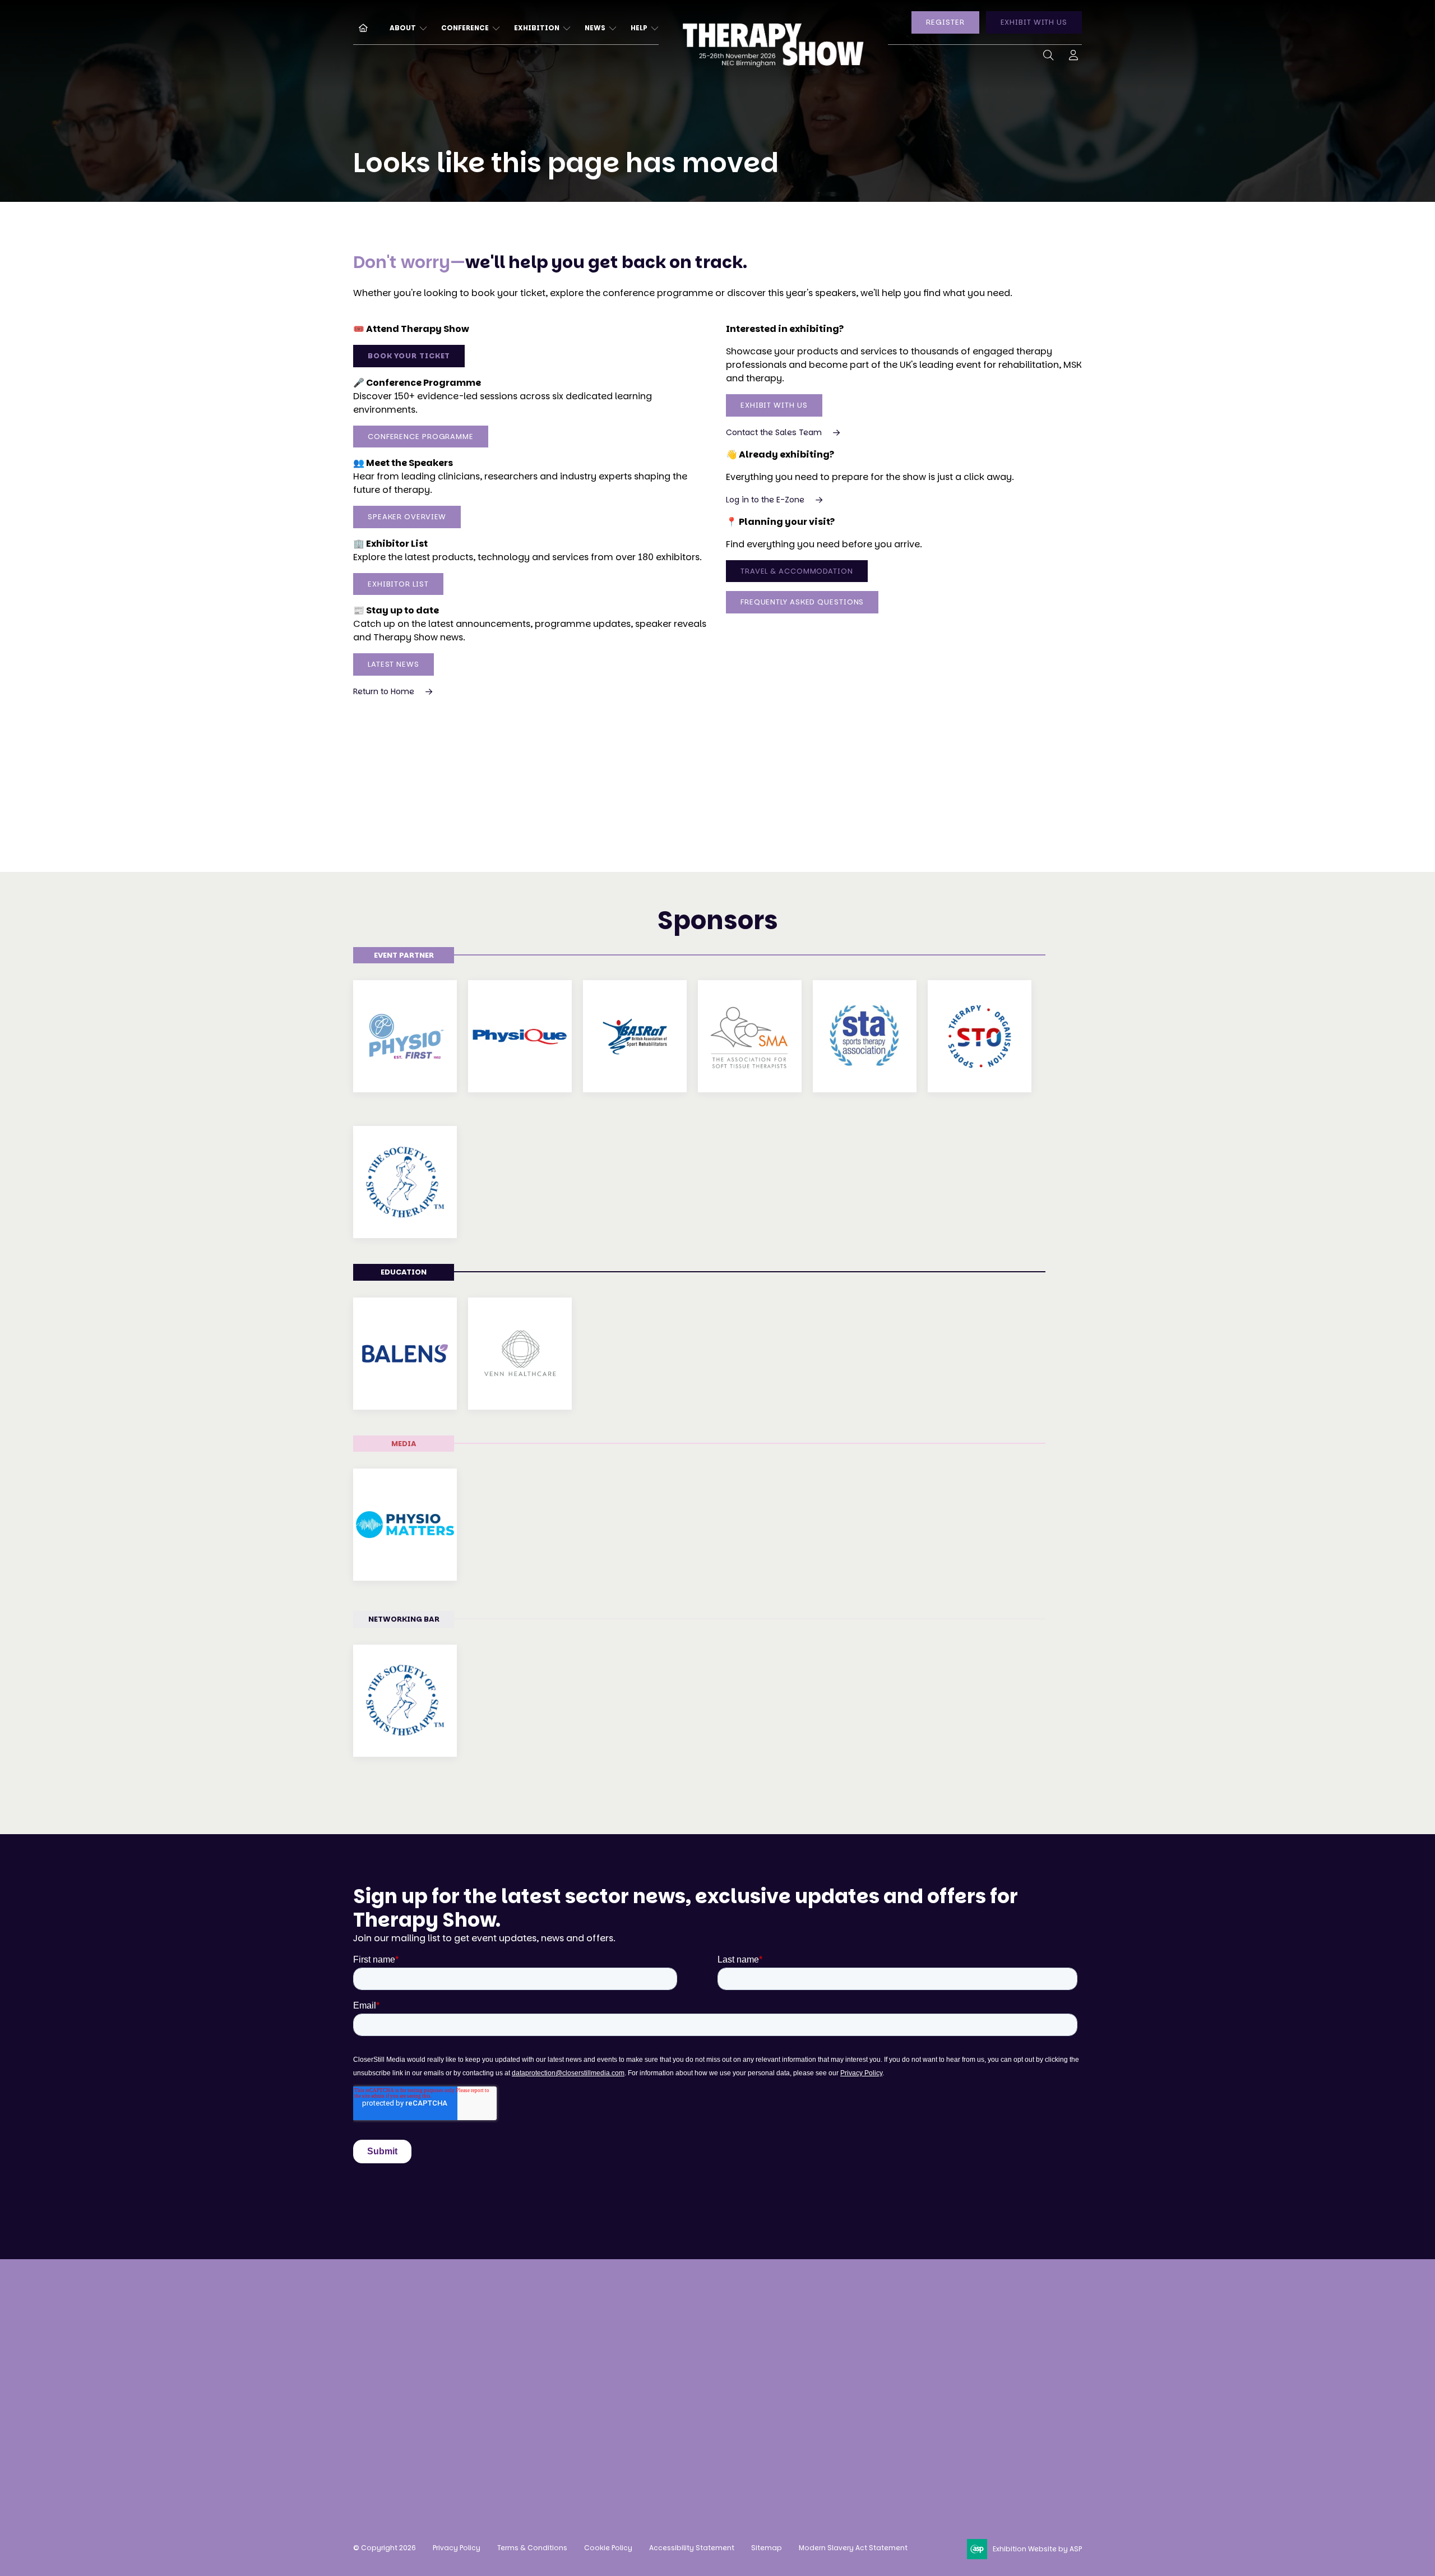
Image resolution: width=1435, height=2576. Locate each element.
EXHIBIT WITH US (1034, 22)
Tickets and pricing (565, 2337)
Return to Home (384, 691)
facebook (863, 2413)
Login (1073, 57)
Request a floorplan (717, 2337)
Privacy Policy (457, 2548)
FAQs (533, 2421)
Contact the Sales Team (774, 432)
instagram (835, 2413)
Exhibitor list (398, 584)
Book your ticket (409, 356)
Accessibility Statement (692, 2548)
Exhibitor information (722, 2358)
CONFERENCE (465, 28)
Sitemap (767, 2548)
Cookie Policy (608, 2548)
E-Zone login (701, 2379)
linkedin (891, 2413)
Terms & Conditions (532, 2548)
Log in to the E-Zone (765, 500)
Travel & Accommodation (797, 571)
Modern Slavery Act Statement (853, 2548)
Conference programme (576, 2358)
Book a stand (702, 2316)
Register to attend (562, 2316)
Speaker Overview (407, 517)
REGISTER (945, 22)
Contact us (378, 2434)
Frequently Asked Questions (802, 602)
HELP (639, 28)
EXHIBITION (537, 28)
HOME (359, 27)
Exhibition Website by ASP (1037, 2549)
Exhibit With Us (774, 405)
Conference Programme (421, 437)
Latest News (394, 664)
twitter (919, 2413)
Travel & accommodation (579, 2400)
